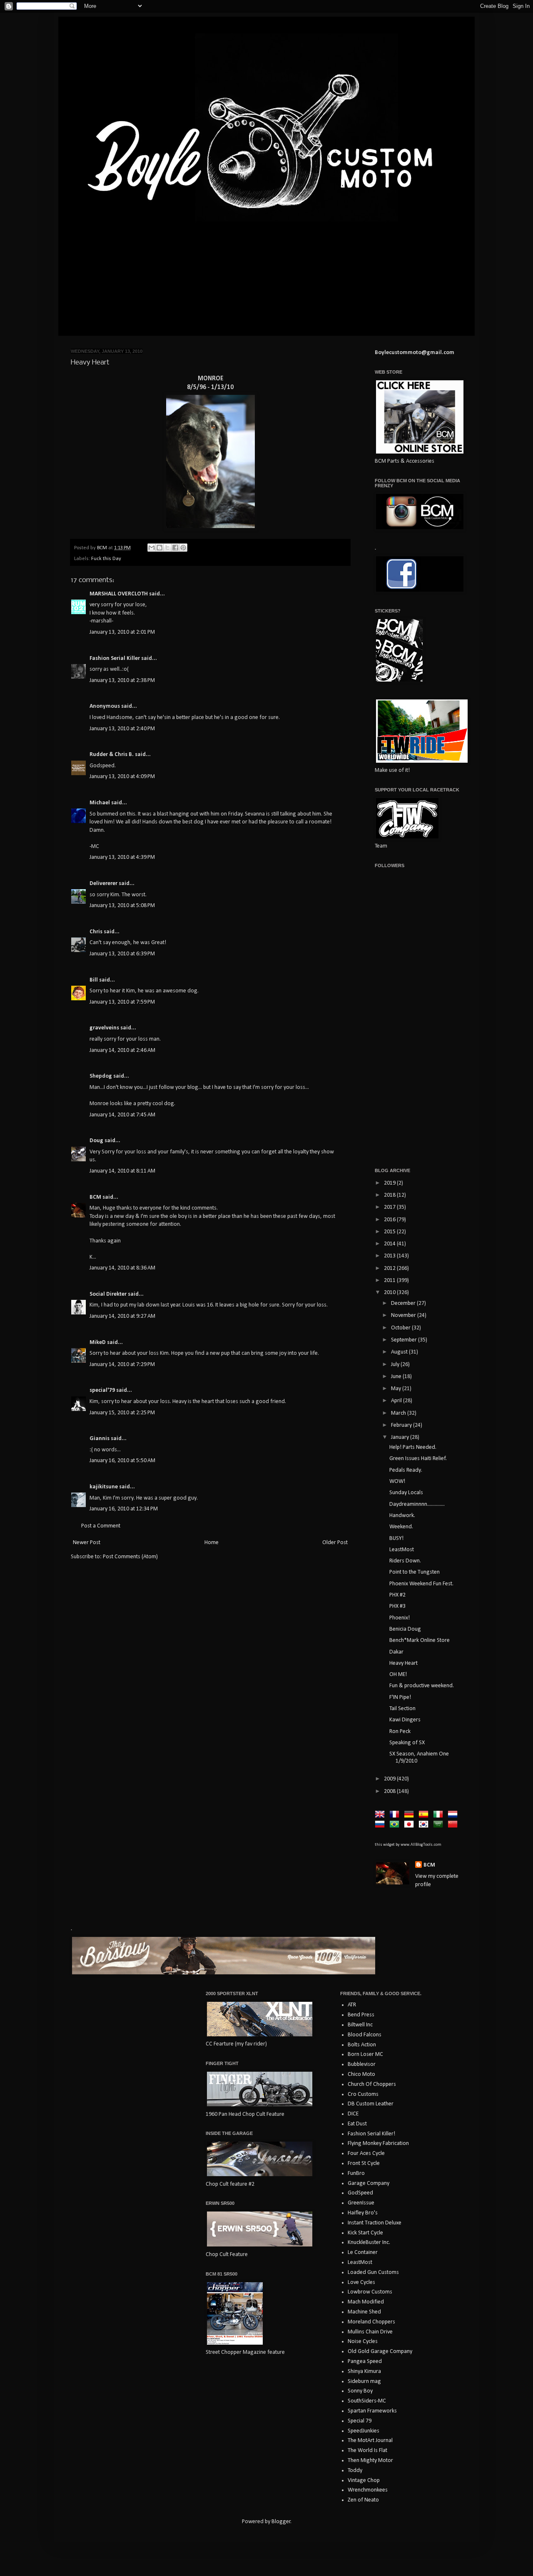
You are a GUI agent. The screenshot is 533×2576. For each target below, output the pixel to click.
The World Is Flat (367, 2451)
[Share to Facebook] (175, 548)
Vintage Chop (364, 2481)
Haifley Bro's (363, 2213)
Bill (94, 980)
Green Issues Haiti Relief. (418, 1459)
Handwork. (402, 1516)
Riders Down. (405, 1561)
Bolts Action (362, 2045)
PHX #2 (397, 1595)
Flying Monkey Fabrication (378, 2143)
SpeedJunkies (364, 2431)
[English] (381, 1815)
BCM (95, 1197)
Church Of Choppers (372, 2084)
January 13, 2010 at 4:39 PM (122, 857)
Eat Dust (357, 2124)
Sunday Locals (406, 1493)
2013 (390, 1256)
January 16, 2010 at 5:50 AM (122, 1461)
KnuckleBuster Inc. (369, 2243)
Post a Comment (101, 1526)
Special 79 (360, 2421)
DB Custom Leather (371, 2104)
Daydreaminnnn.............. (417, 1504)
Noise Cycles (363, 2342)
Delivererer (103, 884)
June (397, 1377)
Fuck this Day (106, 559)
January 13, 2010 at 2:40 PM (122, 729)
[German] (411, 1815)
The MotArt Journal (370, 2441)
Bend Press (361, 2015)
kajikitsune (104, 1487)
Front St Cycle (364, 2163)
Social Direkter (108, 1294)
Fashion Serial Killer (115, 658)
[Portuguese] (396, 1825)
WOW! (397, 1481)
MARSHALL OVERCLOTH (119, 594)
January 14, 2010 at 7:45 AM (122, 1115)
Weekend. (401, 1527)
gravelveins (104, 1028)
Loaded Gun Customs (373, 2272)
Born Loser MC (365, 2054)
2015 (390, 1232)
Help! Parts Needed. (413, 1447)
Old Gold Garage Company (380, 2352)
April (397, 1401)
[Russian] (381, 1825)
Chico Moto (361, 2074)
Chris (96, 932)
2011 (390, 1281)
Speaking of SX (407, 1743)
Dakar (396, 1652)
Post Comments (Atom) (130, 1557)
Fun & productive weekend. (422, 1686)
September (405, 1340)
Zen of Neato (363, 2500)
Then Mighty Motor (370, 2461)
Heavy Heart (403, 1663)
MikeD (98, 1343)
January (401, 1437)
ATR (352, 2005)
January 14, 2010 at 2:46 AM (122, 1050)
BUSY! (396, 1538)
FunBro (356, 2173)
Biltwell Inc (360, 2025)
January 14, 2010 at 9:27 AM (122, 1316)
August (400, 1352)
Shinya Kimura (364, 2371)
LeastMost (402, 1550)
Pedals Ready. (406, 1470)
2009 (390, 1779)
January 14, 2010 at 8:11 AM (122, 1171)
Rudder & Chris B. (112, 755)
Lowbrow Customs (370, 2292)
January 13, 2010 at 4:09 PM (122, 777)
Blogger (281, 2522)
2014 (390, 1244)
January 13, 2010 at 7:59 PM (122, 1002)
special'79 (102, 1390)
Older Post (335, 1543)
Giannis (100, 1439)
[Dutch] (454, 1815)
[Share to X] (167, 548)
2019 (390, 1183)
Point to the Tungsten (415, 1572)
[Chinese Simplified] (454, 1825)
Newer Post (87, 1543)
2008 (390, 1791)
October (401, 1328)
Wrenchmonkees (368, 2490)
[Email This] (152, 548)
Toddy (355, 2471)
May (397, 1389)
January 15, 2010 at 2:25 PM (122, 1413)
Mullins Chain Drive (370, 2332)
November (404, 1315)
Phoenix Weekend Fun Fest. (421, 1584)
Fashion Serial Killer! (371, 2134)
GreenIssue (361, 2203)
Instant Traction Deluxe (375, 2223)
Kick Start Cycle (365, 2233)
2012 (390, 1268)
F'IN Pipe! (400, 1697)
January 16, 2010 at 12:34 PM (124, 1509)
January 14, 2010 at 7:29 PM (122, 1365)
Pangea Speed (365, 2362)
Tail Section (402, 1709)
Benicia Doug (405, 1629)
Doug (96, 1141)
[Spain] (425, 1815)
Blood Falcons (365, 2035)
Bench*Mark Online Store (420, 1640)
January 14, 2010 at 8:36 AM (122, 1268)
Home (212, 1543)
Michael (100, 803)
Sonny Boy (360, 2391)
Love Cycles (361, 2282)
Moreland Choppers (371, 2322)
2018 (390, 1195)
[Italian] (440, 1815)
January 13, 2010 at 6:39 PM (122, 954)
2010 (390, 1293)
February (402, 1425)
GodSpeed (360, 2193)
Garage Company (369, 2183)
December (404, 1303)
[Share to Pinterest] (183, 548)
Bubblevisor (362, 2064)
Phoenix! (400, 1618)
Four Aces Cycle (366, 2153)
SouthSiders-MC (367, 2401)
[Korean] (425, 1825)
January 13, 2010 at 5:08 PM (122, 906)
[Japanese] (411, 1825)
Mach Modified (366, 2302)
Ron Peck (400, 1732)
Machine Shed (364, 2312)
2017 (390, 1207)
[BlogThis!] (159, 548)
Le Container (363, 2252)
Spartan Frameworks (372, 2411)
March (399, 1413)
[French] (396, 1815)
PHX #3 (397, 1606)
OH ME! (398, 1675)
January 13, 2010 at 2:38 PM (122, 681)
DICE (353, 2114)
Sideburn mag (364, 2381)
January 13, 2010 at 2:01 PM (122, 632)
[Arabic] (440, 1825)
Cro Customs (363, 2094)
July (396, 1365)
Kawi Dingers (405, 1720)
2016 (390, 1220)
